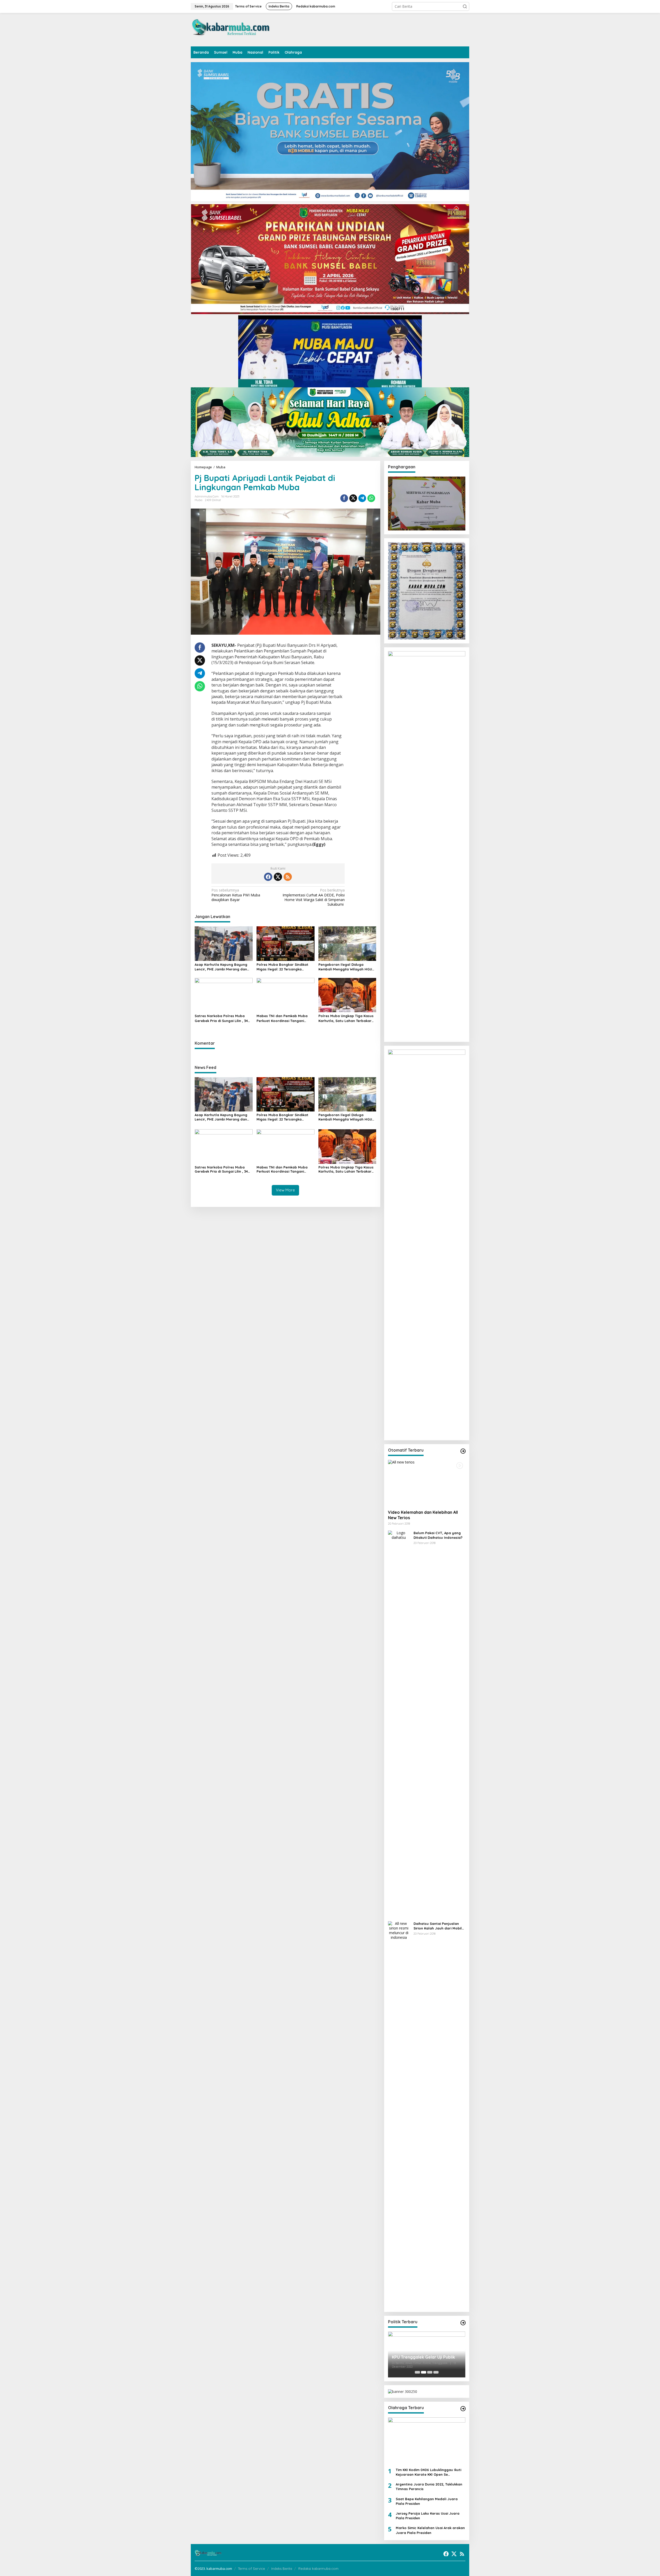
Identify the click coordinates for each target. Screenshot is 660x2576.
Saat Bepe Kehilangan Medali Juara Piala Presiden (427, 2501)
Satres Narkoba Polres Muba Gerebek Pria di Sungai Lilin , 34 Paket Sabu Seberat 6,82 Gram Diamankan (221, 1018)
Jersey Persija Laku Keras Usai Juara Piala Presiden (428, 2516)
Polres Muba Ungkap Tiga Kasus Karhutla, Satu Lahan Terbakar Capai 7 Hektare (346, 1018)
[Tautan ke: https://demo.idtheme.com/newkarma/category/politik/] (463, 2323)
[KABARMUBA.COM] (231, 29)
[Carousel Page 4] (436, 2372)
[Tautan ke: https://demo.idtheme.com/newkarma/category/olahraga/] (463, 2409)
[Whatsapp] (371, 498)
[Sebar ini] (344, 498)
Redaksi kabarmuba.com (318, 2569)
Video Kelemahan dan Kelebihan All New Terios (423, 1515)
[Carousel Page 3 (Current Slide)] (430, 2372)
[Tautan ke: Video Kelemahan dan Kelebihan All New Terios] (427, 1483)
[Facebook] (268, 877)
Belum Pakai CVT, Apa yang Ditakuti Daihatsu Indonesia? (438, 1535)
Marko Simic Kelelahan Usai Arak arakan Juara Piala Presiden (430, 2530)
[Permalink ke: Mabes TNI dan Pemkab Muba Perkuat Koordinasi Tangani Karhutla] (286, 995)
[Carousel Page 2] (424, 2372)
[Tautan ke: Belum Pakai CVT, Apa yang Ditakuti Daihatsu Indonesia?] (399, 1724)
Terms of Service (251, 2569)
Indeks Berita (282, 2569)
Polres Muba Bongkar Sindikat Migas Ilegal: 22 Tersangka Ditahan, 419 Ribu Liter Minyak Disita (282, 967)
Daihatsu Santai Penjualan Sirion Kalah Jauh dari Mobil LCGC (438, 1926)
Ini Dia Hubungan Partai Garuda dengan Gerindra (423, 2358)
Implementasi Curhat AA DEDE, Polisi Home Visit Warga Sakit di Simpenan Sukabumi (314, 897)
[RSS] (288, 877)
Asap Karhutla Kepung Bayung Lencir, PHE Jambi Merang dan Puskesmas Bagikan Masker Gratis (221, 967)
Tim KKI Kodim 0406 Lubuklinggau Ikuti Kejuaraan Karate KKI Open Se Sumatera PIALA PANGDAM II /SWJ (428, 2472)
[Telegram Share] (362, 498)
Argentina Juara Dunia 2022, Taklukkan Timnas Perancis (429, 2487)
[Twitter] (278, 877)
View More (285, 1190)
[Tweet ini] (353, 498)
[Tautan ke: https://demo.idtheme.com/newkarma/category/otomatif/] (463, 1451)
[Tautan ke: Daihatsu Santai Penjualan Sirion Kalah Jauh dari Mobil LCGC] (399, 2114)
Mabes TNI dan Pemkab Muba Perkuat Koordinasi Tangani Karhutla (282, 1018)
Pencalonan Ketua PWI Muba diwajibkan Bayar (236, 895)
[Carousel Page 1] (417, 2372)
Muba (199, 500)
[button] (465, 6)
